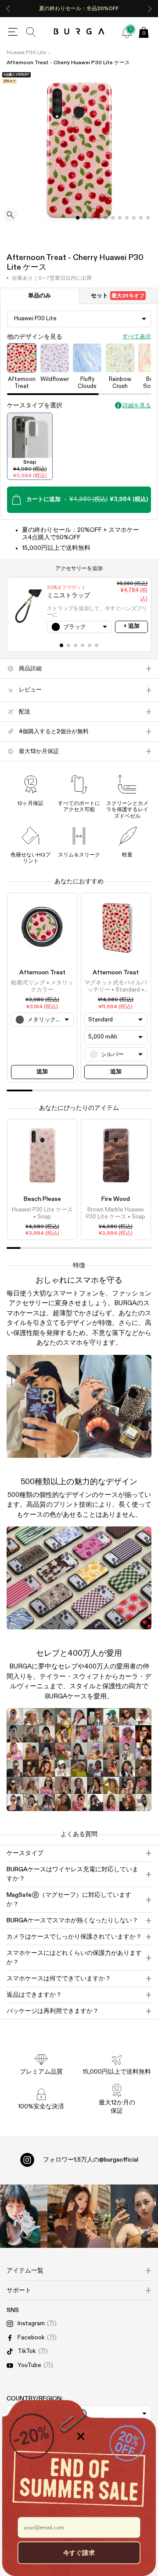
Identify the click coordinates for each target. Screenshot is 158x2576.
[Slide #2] (92, 218)
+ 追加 (131, 626)
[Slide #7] (127, 218)
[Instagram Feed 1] (79, 2216)
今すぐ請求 (79, 2552)
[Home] (79, 32)
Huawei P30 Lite (26, 53)
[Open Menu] (13, 32)
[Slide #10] (148, 218)
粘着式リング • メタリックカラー (42, 986)
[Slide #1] (85, 218)
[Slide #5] (113, 218)
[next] (150, 9)
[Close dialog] (81, 2436)
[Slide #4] (106, 218)
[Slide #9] (141, 218)
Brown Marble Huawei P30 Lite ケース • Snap (116, 1213)
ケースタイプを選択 (35, 406)
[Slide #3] (99, 218)
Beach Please (42, 1199)
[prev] (8, 9)
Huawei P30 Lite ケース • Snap (42, 1213)
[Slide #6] (120, 218)
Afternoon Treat (42, 973)
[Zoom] (11, 216)
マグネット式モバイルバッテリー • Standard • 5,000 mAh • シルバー (116, 987)
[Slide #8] (134, 218)
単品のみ (39, 296)
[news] (127, 32)
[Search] (31, 32)
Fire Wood (116, 1199)
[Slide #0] (78, 218)
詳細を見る (137, 406)
